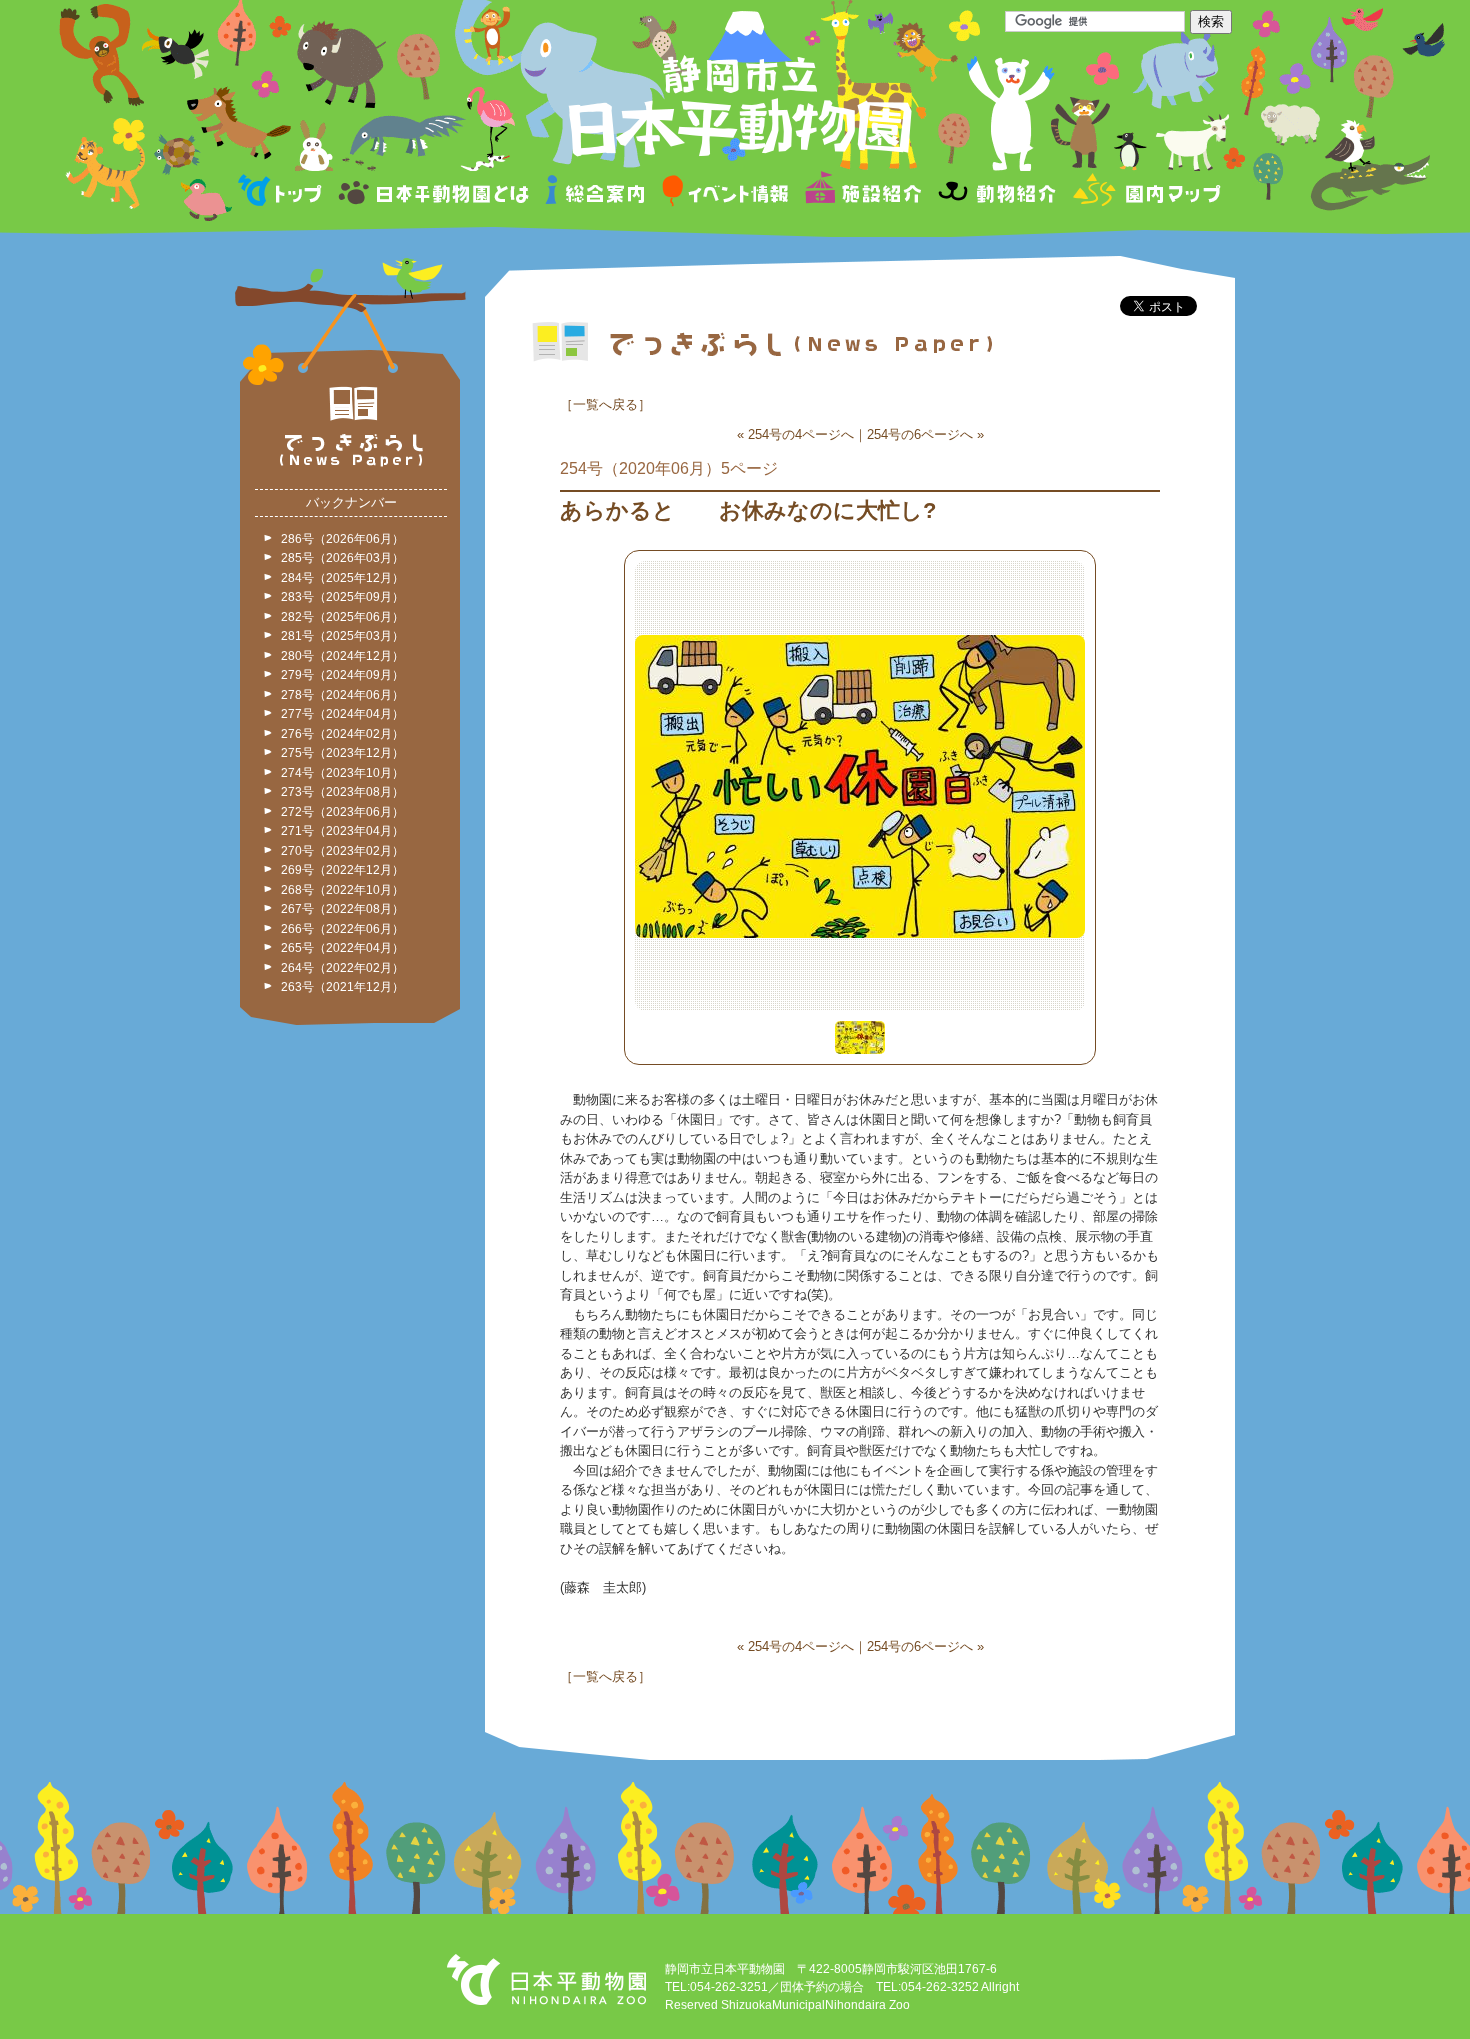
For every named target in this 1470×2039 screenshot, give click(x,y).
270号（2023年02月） (342, 851)
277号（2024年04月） (342, 714)
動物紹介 (996, 193)
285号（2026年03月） (342, 558)
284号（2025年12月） (342, 578)
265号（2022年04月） (342, 948)
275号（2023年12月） (342, 753)
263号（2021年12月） (342, 987)
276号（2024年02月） (342, 734)
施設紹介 (863, 193)
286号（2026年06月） (342, 539)
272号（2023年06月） (342, 812)
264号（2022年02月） (342, 968)
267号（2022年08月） (342, 909)
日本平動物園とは (435, 193)
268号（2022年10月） (342, 890)
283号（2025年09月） (342, 597)
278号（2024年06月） (342, 695)
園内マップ (1144, 193)
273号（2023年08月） (342, 792)
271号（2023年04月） (342, 831)
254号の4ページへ (801, 434)
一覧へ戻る (605, 404)
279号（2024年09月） (342, 675)
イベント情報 (725, 193)
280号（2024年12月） (342, 656)
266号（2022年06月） (342, 929)
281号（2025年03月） (342, 636)
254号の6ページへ (920, 434)
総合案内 (596, 193)
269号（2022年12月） (342, 870)
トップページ (283, 193)
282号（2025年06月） (342, 617)
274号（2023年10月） (342, 773)
